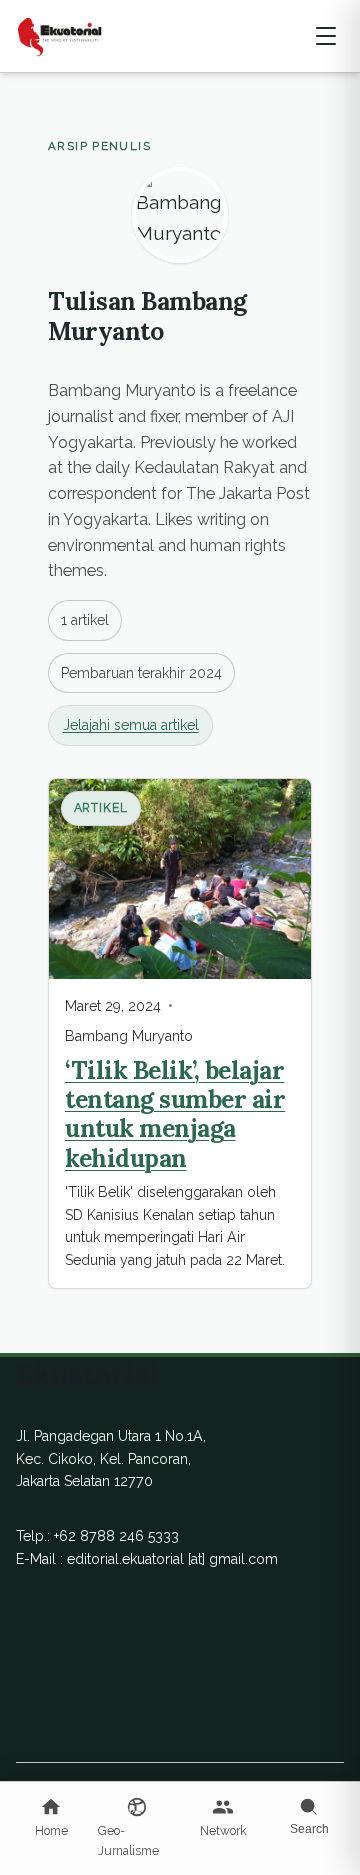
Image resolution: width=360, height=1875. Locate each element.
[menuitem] (51, 1818)
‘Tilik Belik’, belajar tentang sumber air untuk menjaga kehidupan (175, 1114)
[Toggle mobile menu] (326, 36)
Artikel (101, 808)
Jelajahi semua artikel (131, 725)
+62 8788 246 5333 (116, 1536)
